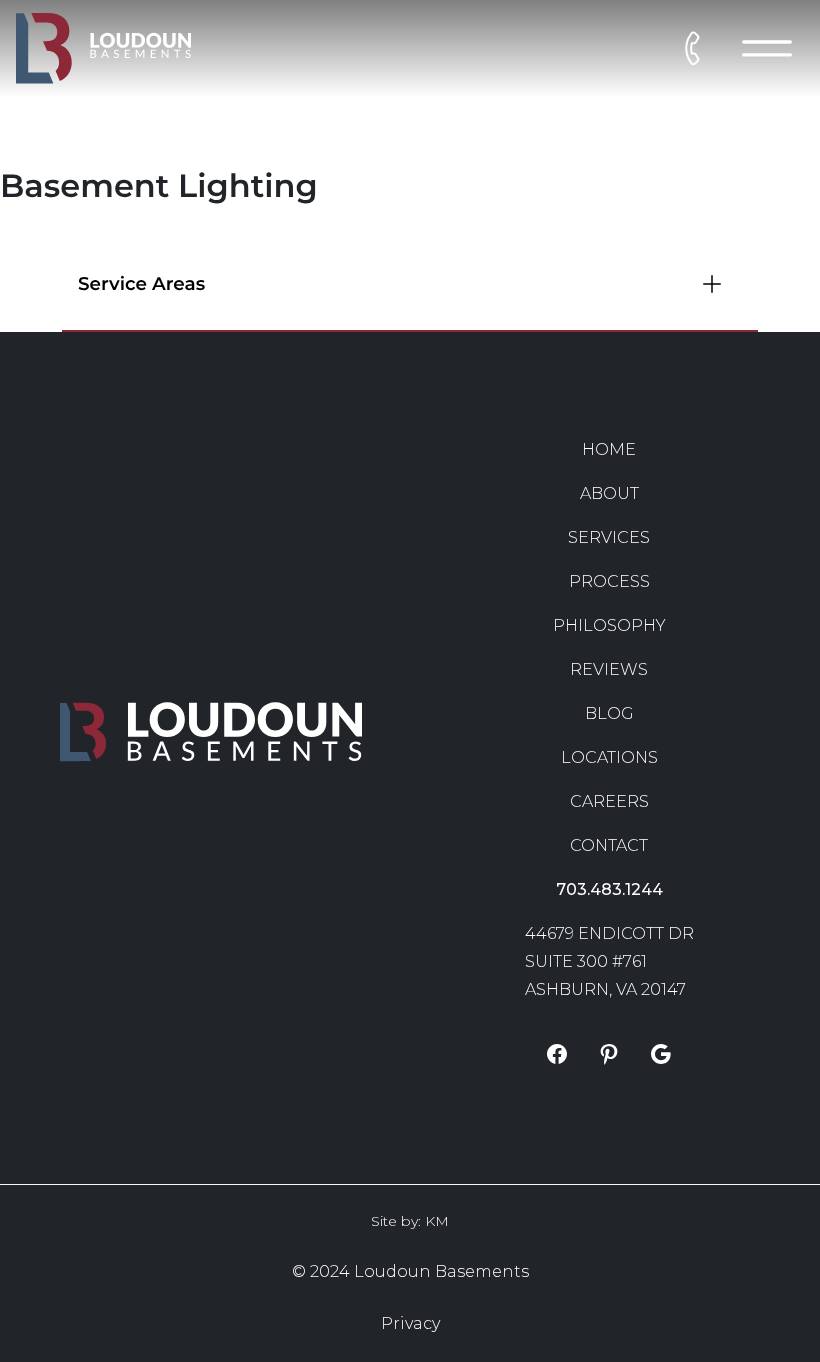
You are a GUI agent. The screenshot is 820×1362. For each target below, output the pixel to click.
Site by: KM (410, 1221)
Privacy (410, 1323)
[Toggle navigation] (767, 48)
